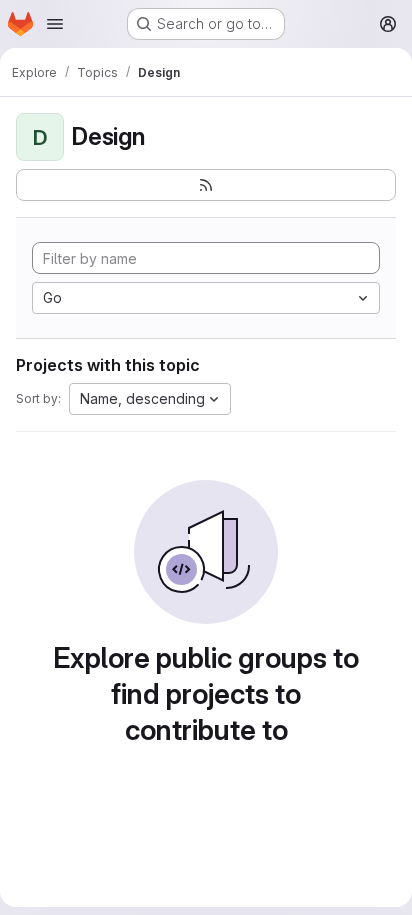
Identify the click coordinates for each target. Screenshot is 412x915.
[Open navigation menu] (55, 24)
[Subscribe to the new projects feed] (206, 185)
